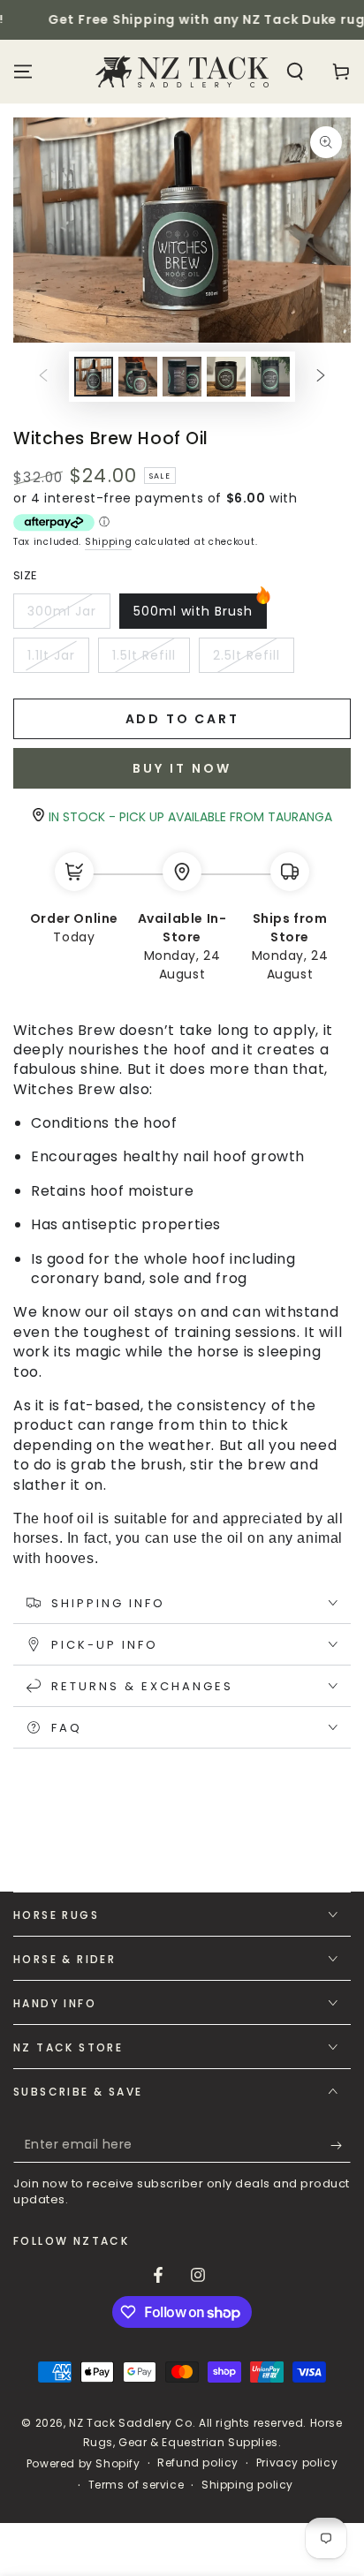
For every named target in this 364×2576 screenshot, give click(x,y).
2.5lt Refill (252, 660)
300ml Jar (67, 616)
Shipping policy (247, 2485)
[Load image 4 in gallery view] (226, 377)
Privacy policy (297, 2463)
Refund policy (198, 2463)
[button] (295, 72)
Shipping (109, 542)
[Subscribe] (341, 2145)
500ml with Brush (193, 616)
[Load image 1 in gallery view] (94, 377)
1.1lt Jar (58, 660)
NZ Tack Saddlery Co (130, 2423)
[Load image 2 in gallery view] (138, 377)
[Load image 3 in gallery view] (182, 377)
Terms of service (136, 2485)
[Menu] (23, 72)
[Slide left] (43, 376)
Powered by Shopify (83, 2464)
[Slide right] (321, 376)
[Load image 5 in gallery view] (270, 377)
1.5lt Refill (151, 660)
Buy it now (182, 768)
